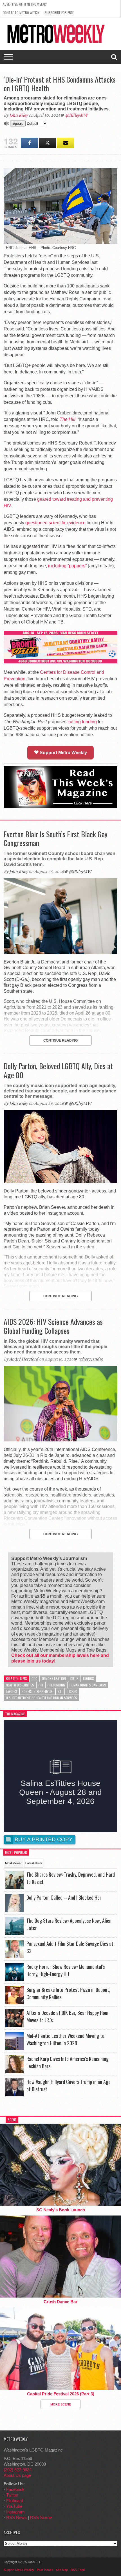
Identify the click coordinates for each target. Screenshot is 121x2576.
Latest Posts (34, 1863)
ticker (72, 1691)
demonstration (54, 1678)
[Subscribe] (65, 143)
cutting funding (82, 722)
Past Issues (45, 2570)
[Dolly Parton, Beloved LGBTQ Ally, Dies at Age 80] (60, 1181)
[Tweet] (47, 143)
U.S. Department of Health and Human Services (42, 1698)
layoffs (12, 1691)
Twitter (12, 2495)
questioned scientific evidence (55, 523)
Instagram (15, 2512)
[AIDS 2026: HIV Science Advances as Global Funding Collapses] (60, 1440)
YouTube (14, 2506)
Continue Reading (60, 1040)
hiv (41, 1685)
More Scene (61, 2404)
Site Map (62, 2570)
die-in (74, 1678)
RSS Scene (41, 2517)
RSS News (16, 2517)
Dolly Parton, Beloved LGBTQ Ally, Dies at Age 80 (58, 1070)
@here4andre (91, 1359)
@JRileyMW (77, 115)
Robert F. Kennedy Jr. (37, 1691)
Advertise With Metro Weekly (25, 4)
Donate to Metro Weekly (21, 13)
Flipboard (15, 2501)
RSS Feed (78, 2570)
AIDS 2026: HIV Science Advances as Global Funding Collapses (53, 1326)
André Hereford (24, 1359)
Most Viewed (14, 1863)
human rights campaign (88, 1685)
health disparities (20, 1685)
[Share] (29, 143)
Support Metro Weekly (63, 753)
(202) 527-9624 (18, 2470)
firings (88, 1678)
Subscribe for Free (59, 13)
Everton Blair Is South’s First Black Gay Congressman (56, 838)
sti (60, 1691)
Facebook (15, 2489)
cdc (34, 1678)
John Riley (19, 115)
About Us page (17, 2475)
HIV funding (56, 1685)
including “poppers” (67, 566)
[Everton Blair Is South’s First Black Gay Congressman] (60, 952)
